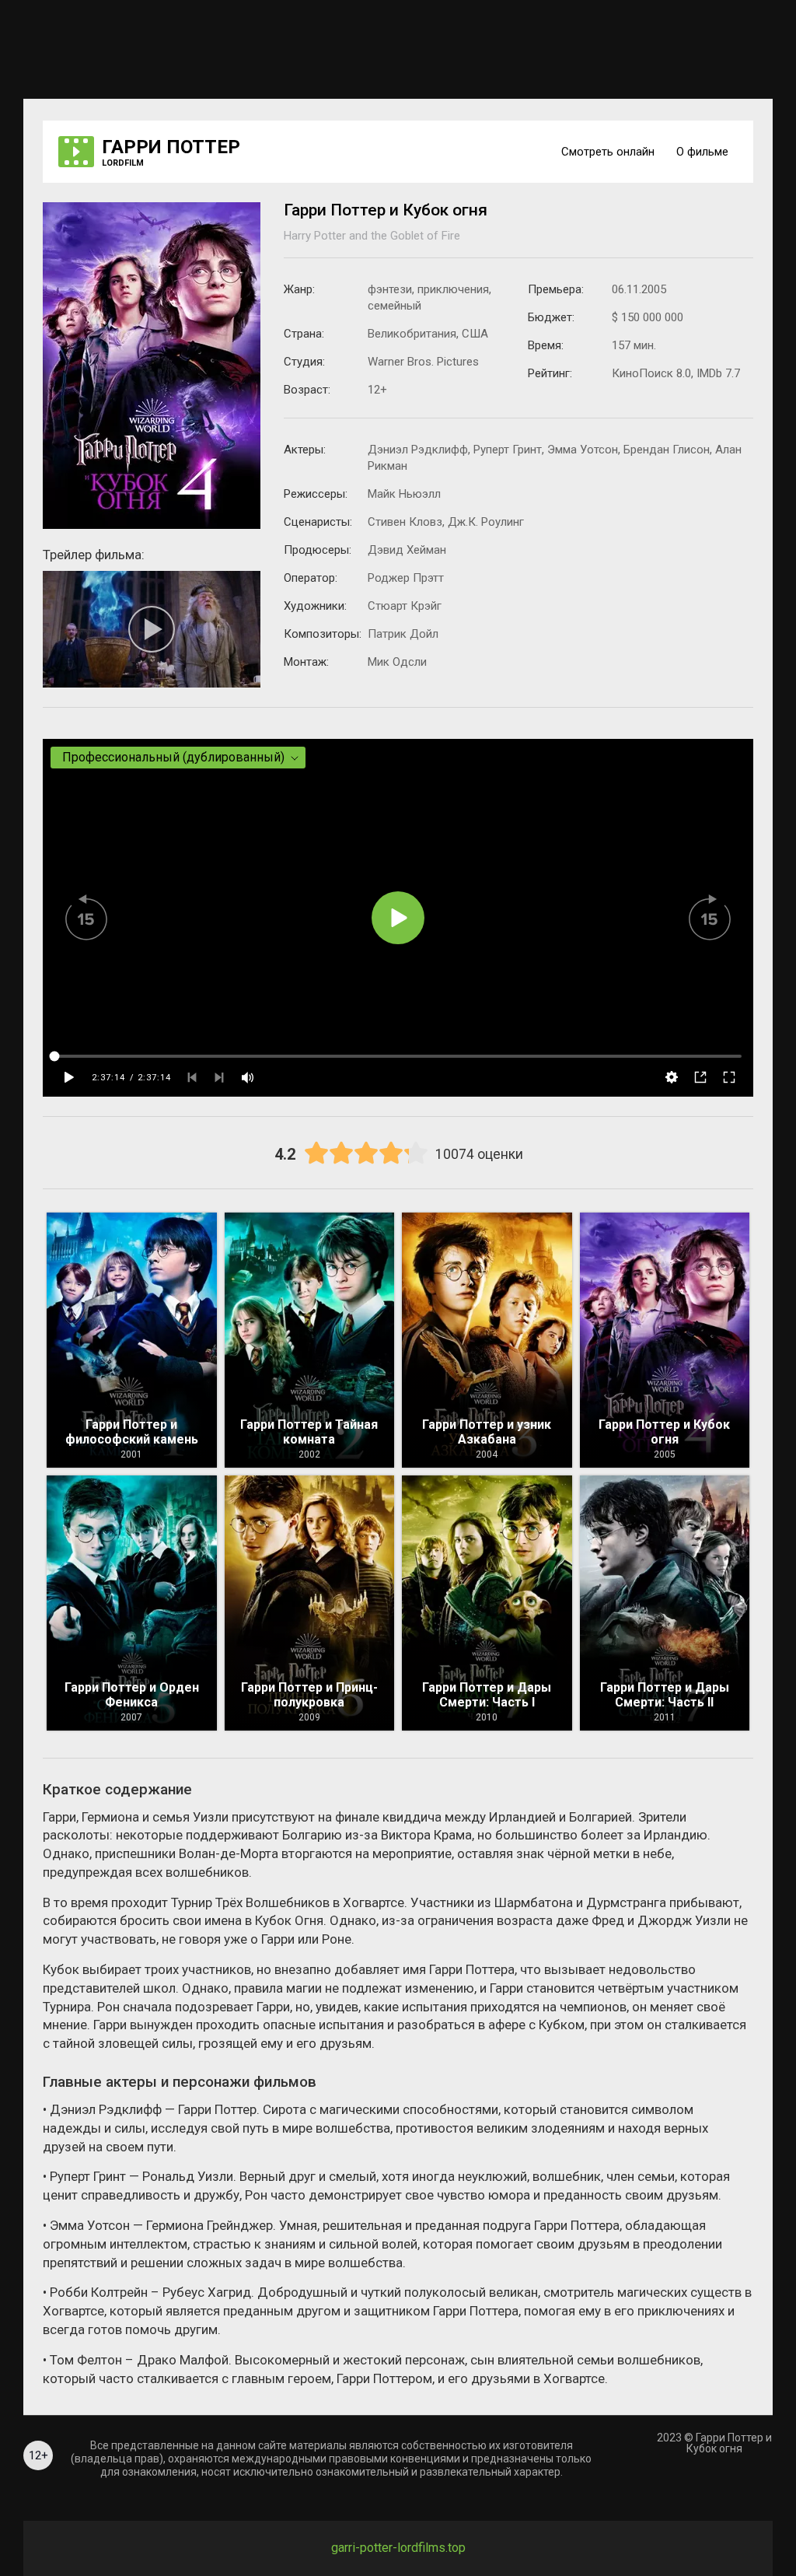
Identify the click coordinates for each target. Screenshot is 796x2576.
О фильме (702, 152)
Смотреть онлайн (608, 152)
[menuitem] (606, 152)
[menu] (628, 152)
